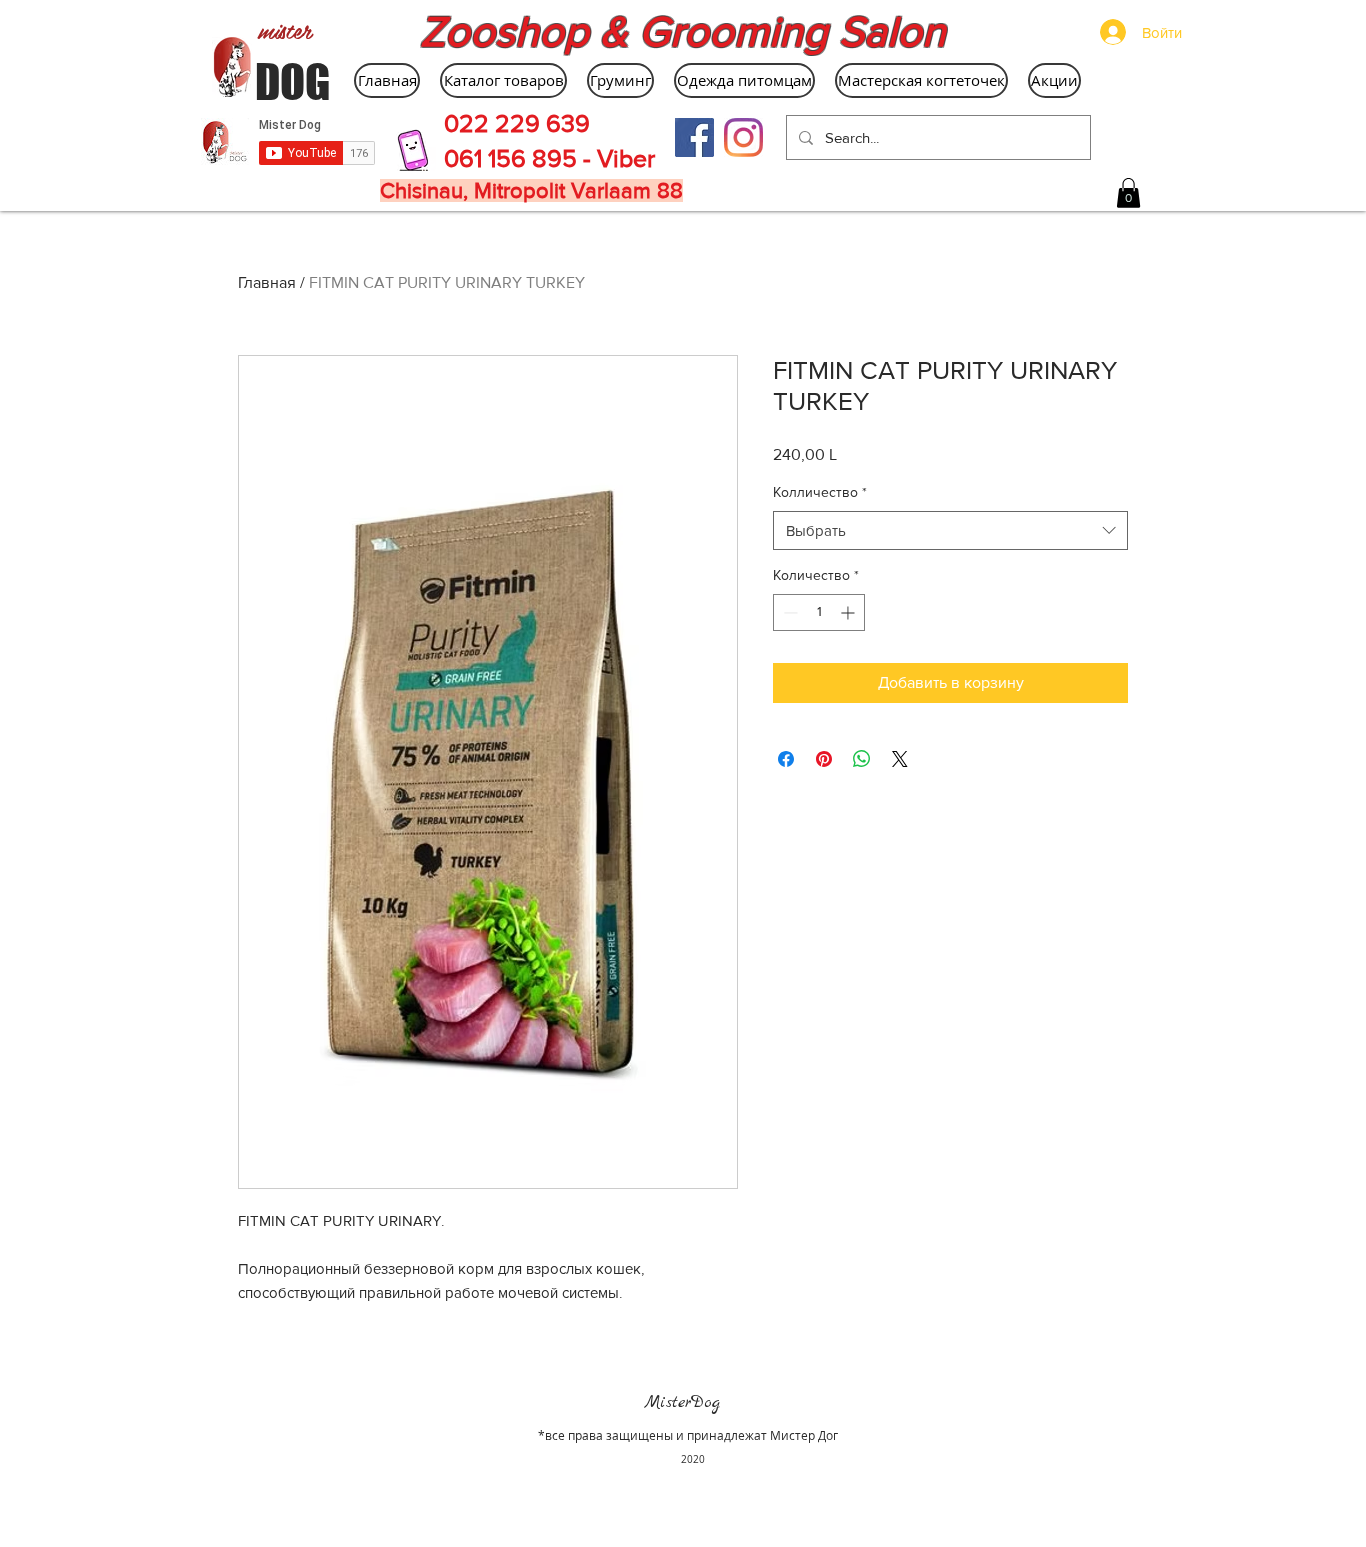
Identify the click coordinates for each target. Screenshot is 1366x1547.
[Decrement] (788, 612)
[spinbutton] (819, 612)
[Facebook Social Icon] (694, 137)
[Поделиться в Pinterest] (824, 759)
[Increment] (849, 612)
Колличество (820, 492)
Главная (267, 282)
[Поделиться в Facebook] (786, 759)
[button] (1128, 193)
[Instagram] (743, 137)
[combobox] (950, 530)
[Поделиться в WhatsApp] (862, 759)
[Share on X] (900, 759)
